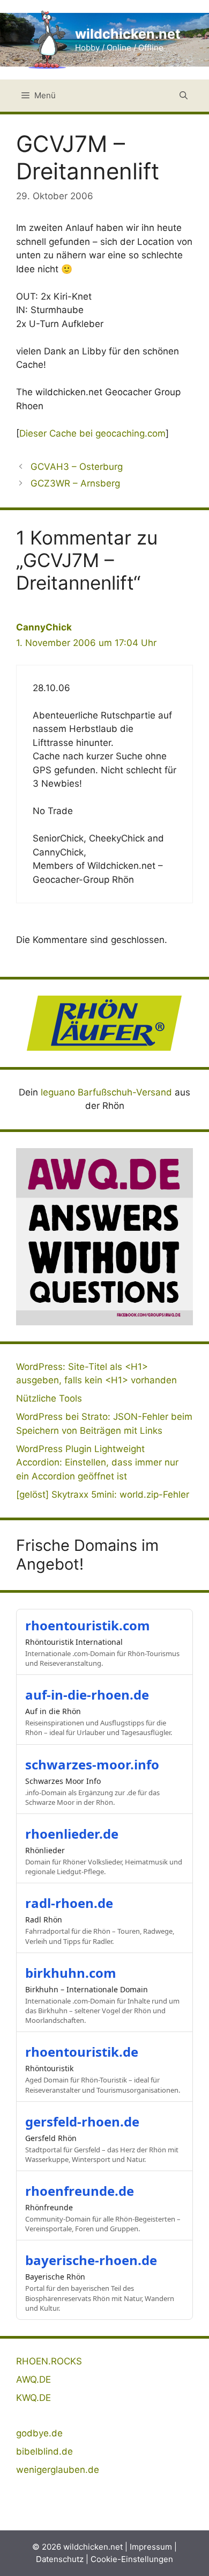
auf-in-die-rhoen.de (87, 1695)
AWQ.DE (33, 2379)
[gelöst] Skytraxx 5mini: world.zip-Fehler (103, 1494)
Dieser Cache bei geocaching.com (92, 433)
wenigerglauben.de (58, 2470)
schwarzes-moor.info (92, 1764)
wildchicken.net (128, 34)
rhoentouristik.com (88, 1625)
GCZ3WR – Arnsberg (75, 483)
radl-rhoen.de (69, 1903)
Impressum (151, 2547)
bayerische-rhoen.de (91, 2260)
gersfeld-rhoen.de (82, 2121)
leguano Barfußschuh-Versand (106, 1092)
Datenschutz (60, 2559)
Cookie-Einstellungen (132, 2559)
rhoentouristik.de (82, 2052)
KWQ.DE (33, 2398)
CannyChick (44, 627)
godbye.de (39, 2433)
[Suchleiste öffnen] (184, 96)
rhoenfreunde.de (80, 2191)
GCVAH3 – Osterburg (77, 467)
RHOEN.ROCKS (49, 2361)
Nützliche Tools (49, 1398)
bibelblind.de (44, 2451)
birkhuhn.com (71, 1973)
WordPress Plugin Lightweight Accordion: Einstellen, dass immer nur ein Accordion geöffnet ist (97, 1463)
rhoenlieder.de (72, 1834)
